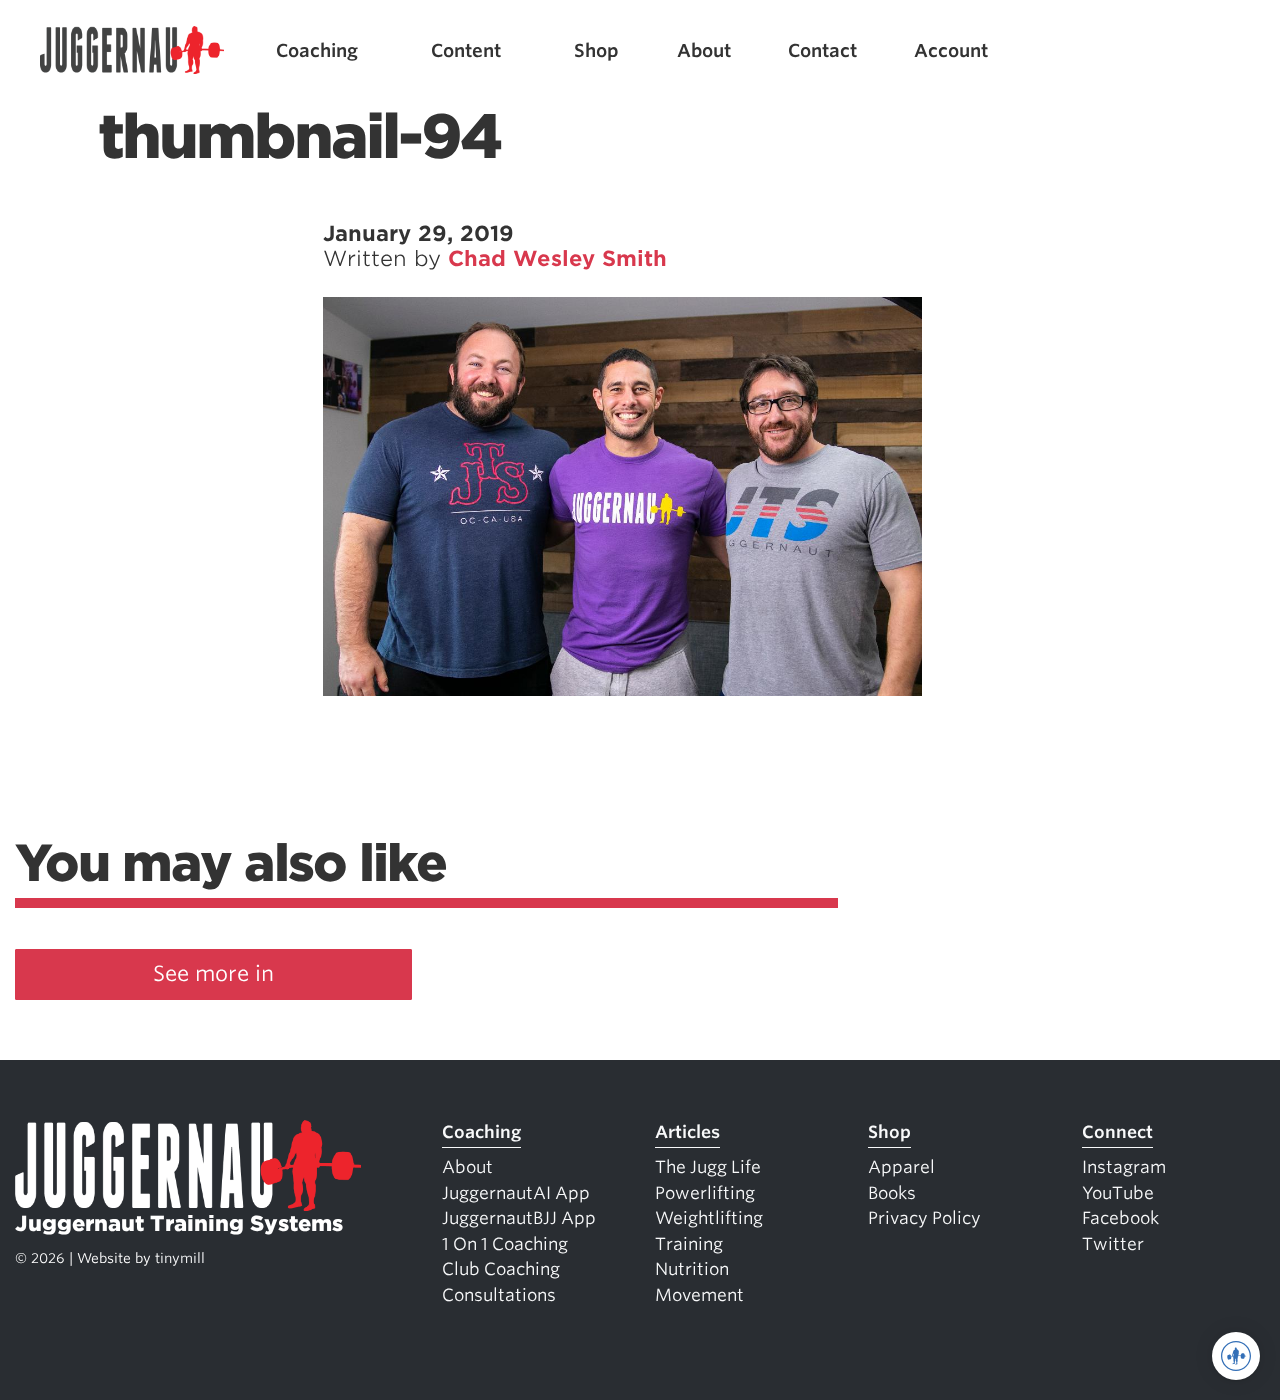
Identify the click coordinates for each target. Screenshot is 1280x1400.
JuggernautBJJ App (519, 1218)
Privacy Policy (924, 1218)
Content (466, 50)
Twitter (1113, 1244)
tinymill (180, 1258)
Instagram (1124, 1167)
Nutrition (692, 1269)
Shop (596, 50)
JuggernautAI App (516, 1193)
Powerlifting (705, 1193)
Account (951, 50)
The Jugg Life (708, 1167)
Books (892, 1193)
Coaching (317, 50)
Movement (699, 1295)
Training (689, 1244)
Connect (1117, 1132)
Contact (822, 50)
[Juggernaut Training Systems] (132, 50)
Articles (687, 1132)
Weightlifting (709, 1218)
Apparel (901, 1167)
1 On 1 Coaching (505, 1244)
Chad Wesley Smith (557, 258)
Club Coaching (501, 1269)
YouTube (1118, 1193)
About (704, 50)
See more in (213, 973)
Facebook (1120, 1218)
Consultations (499, 1295)
